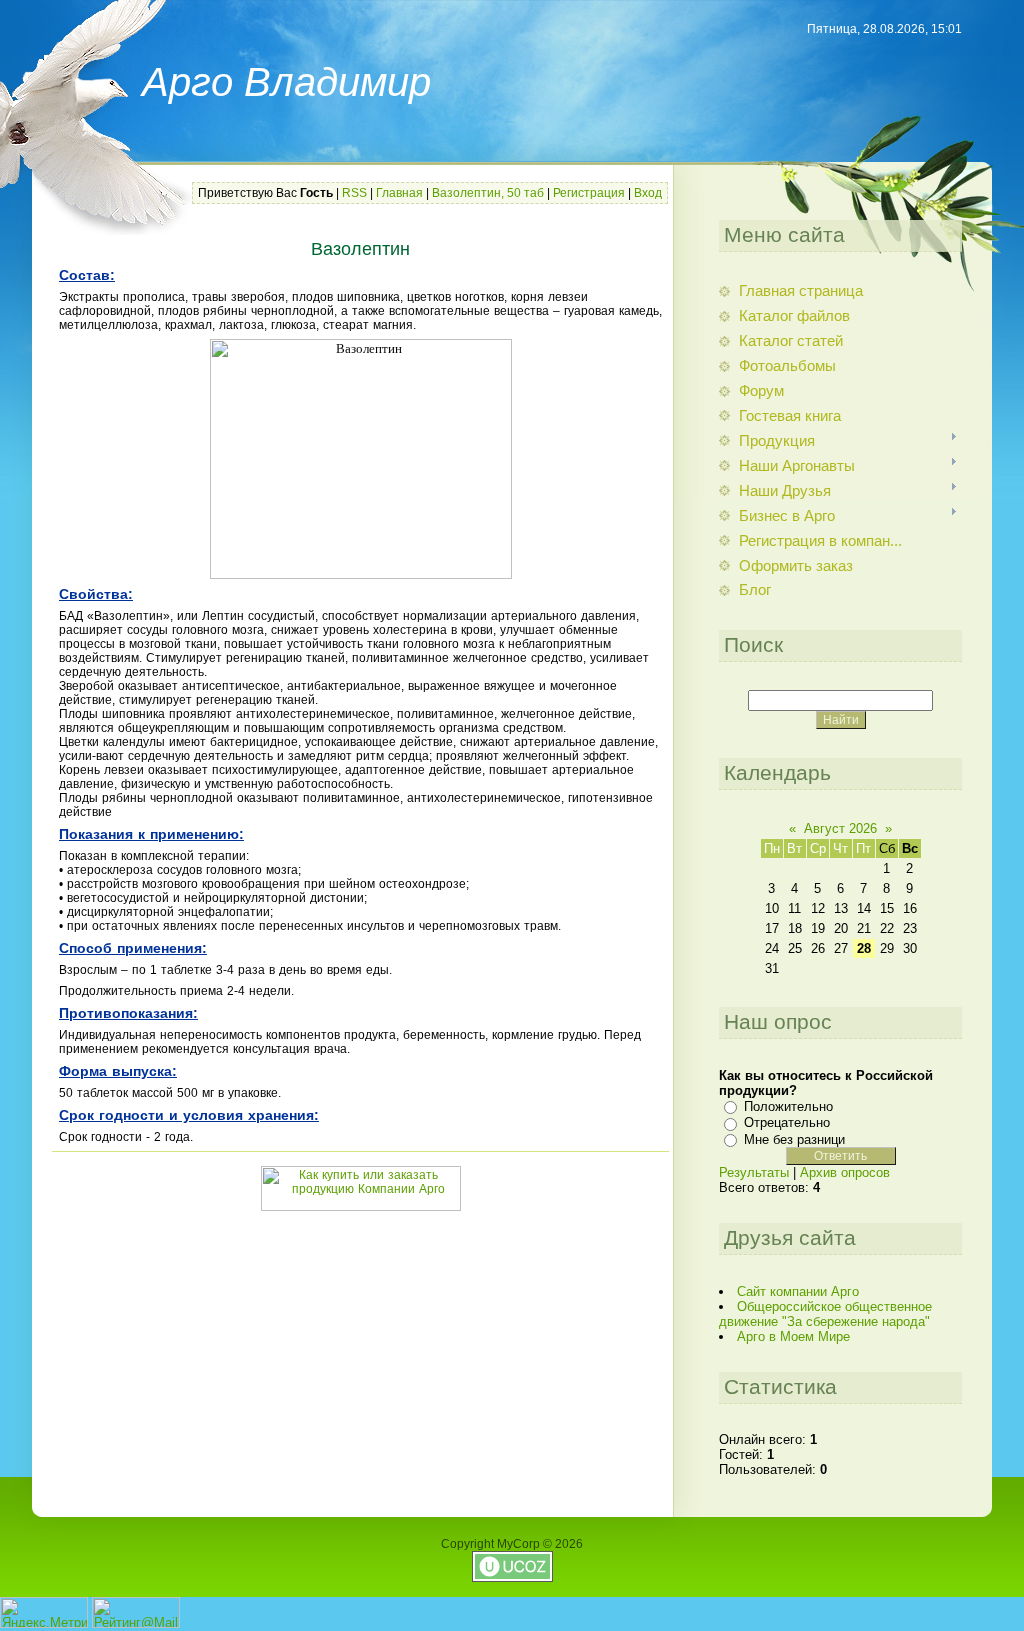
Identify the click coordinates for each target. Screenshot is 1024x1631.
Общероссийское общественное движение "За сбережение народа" (825, 1314)
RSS (354, 193)
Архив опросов (845, 1172)
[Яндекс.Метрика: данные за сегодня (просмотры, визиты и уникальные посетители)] (44, 1612)
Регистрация (589, 193)
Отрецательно (787, 1122)
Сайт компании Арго (798, 1291)
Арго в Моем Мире (793, 1336)
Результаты (754, 1172)
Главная (399, 193)
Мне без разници (794, 1139)
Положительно (788, 1106)
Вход (648, 193)
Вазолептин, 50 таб (488, 193)
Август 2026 (840, 828)
